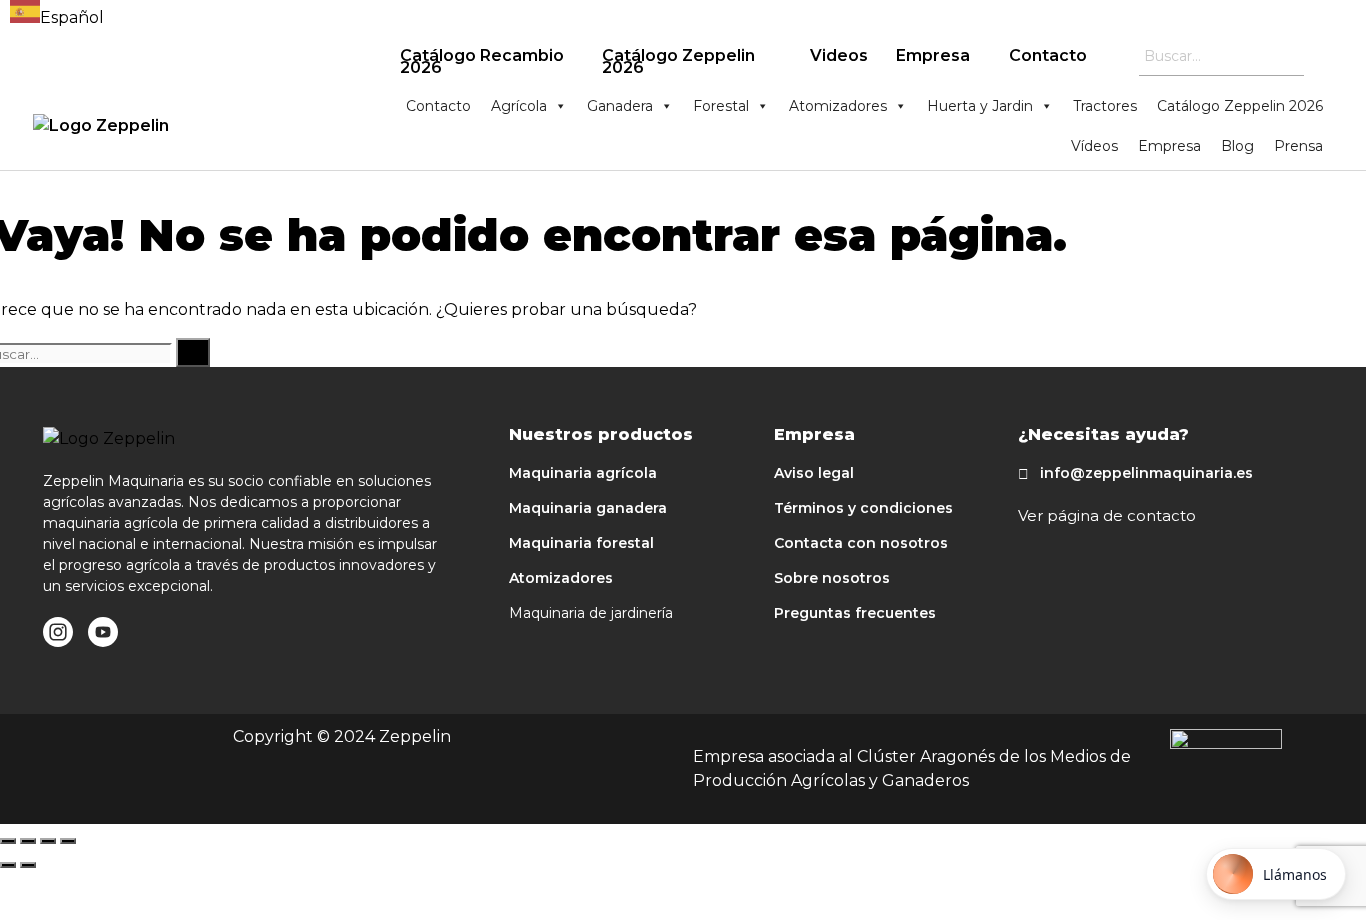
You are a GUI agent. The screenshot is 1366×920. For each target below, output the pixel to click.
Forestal (721, 106)
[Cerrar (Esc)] (8, 841)
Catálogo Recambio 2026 (482, 61)
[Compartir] (28, 841)
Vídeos (1094, 146)
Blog (1237, 146)
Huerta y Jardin (980, 106)
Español (72, 17)
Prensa (1298, 146)
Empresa (933, 55)
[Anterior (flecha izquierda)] (8, 865)
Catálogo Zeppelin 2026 (678, 61)
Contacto (1048, 55)
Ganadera (620, 106)
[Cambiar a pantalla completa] (48, 841)
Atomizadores (838, 106)
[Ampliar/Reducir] (68, 841)
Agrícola (519, 106)
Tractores (1105, 106)
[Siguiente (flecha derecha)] (28, 865)
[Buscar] (193, 352)
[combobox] (57, 15)
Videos (839, 55)
